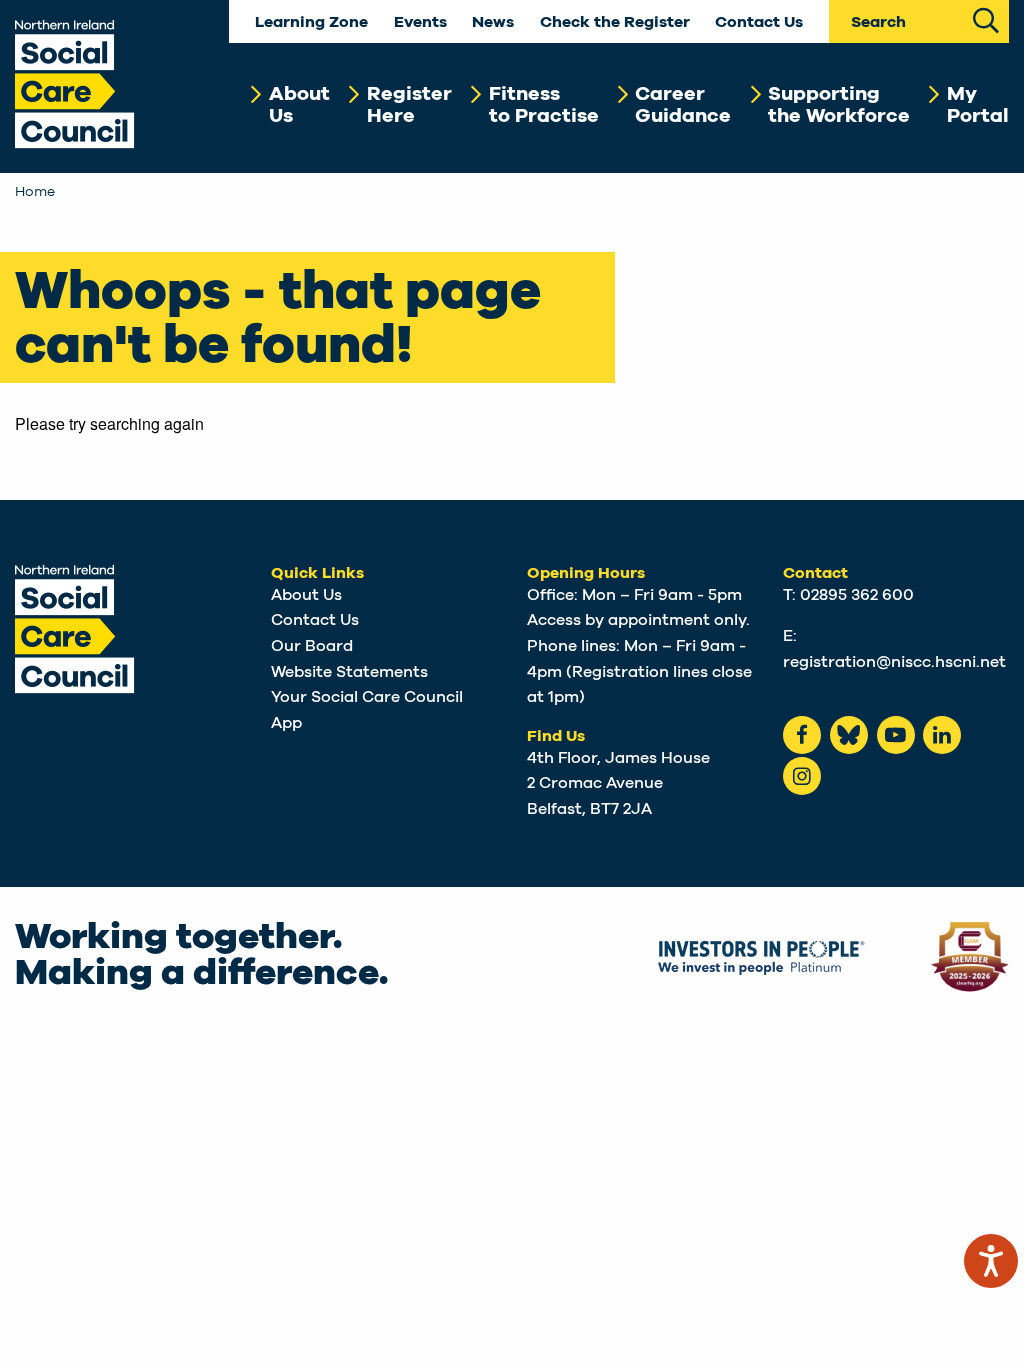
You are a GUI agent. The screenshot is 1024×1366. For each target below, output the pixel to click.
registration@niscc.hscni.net (894, 662)
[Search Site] (986, 18)
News (493, 22)
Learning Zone (311, 22)
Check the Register (615, 22)
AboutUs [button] (299, 105)
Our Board (312, 646)
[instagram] (802, 776)
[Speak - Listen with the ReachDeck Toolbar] (991, 1261)
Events (420, 22)
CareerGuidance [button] (683, 105)
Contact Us (759, 22)
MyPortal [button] (978, 105)
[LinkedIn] (942, 735)
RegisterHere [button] (409, 105)
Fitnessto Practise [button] (544, 105)
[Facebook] (802, 735)
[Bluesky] (849, 735)
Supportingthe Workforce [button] (839, 105)
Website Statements (349, 672)
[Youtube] (896, 735)
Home (35, 192)
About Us (306, 595)
